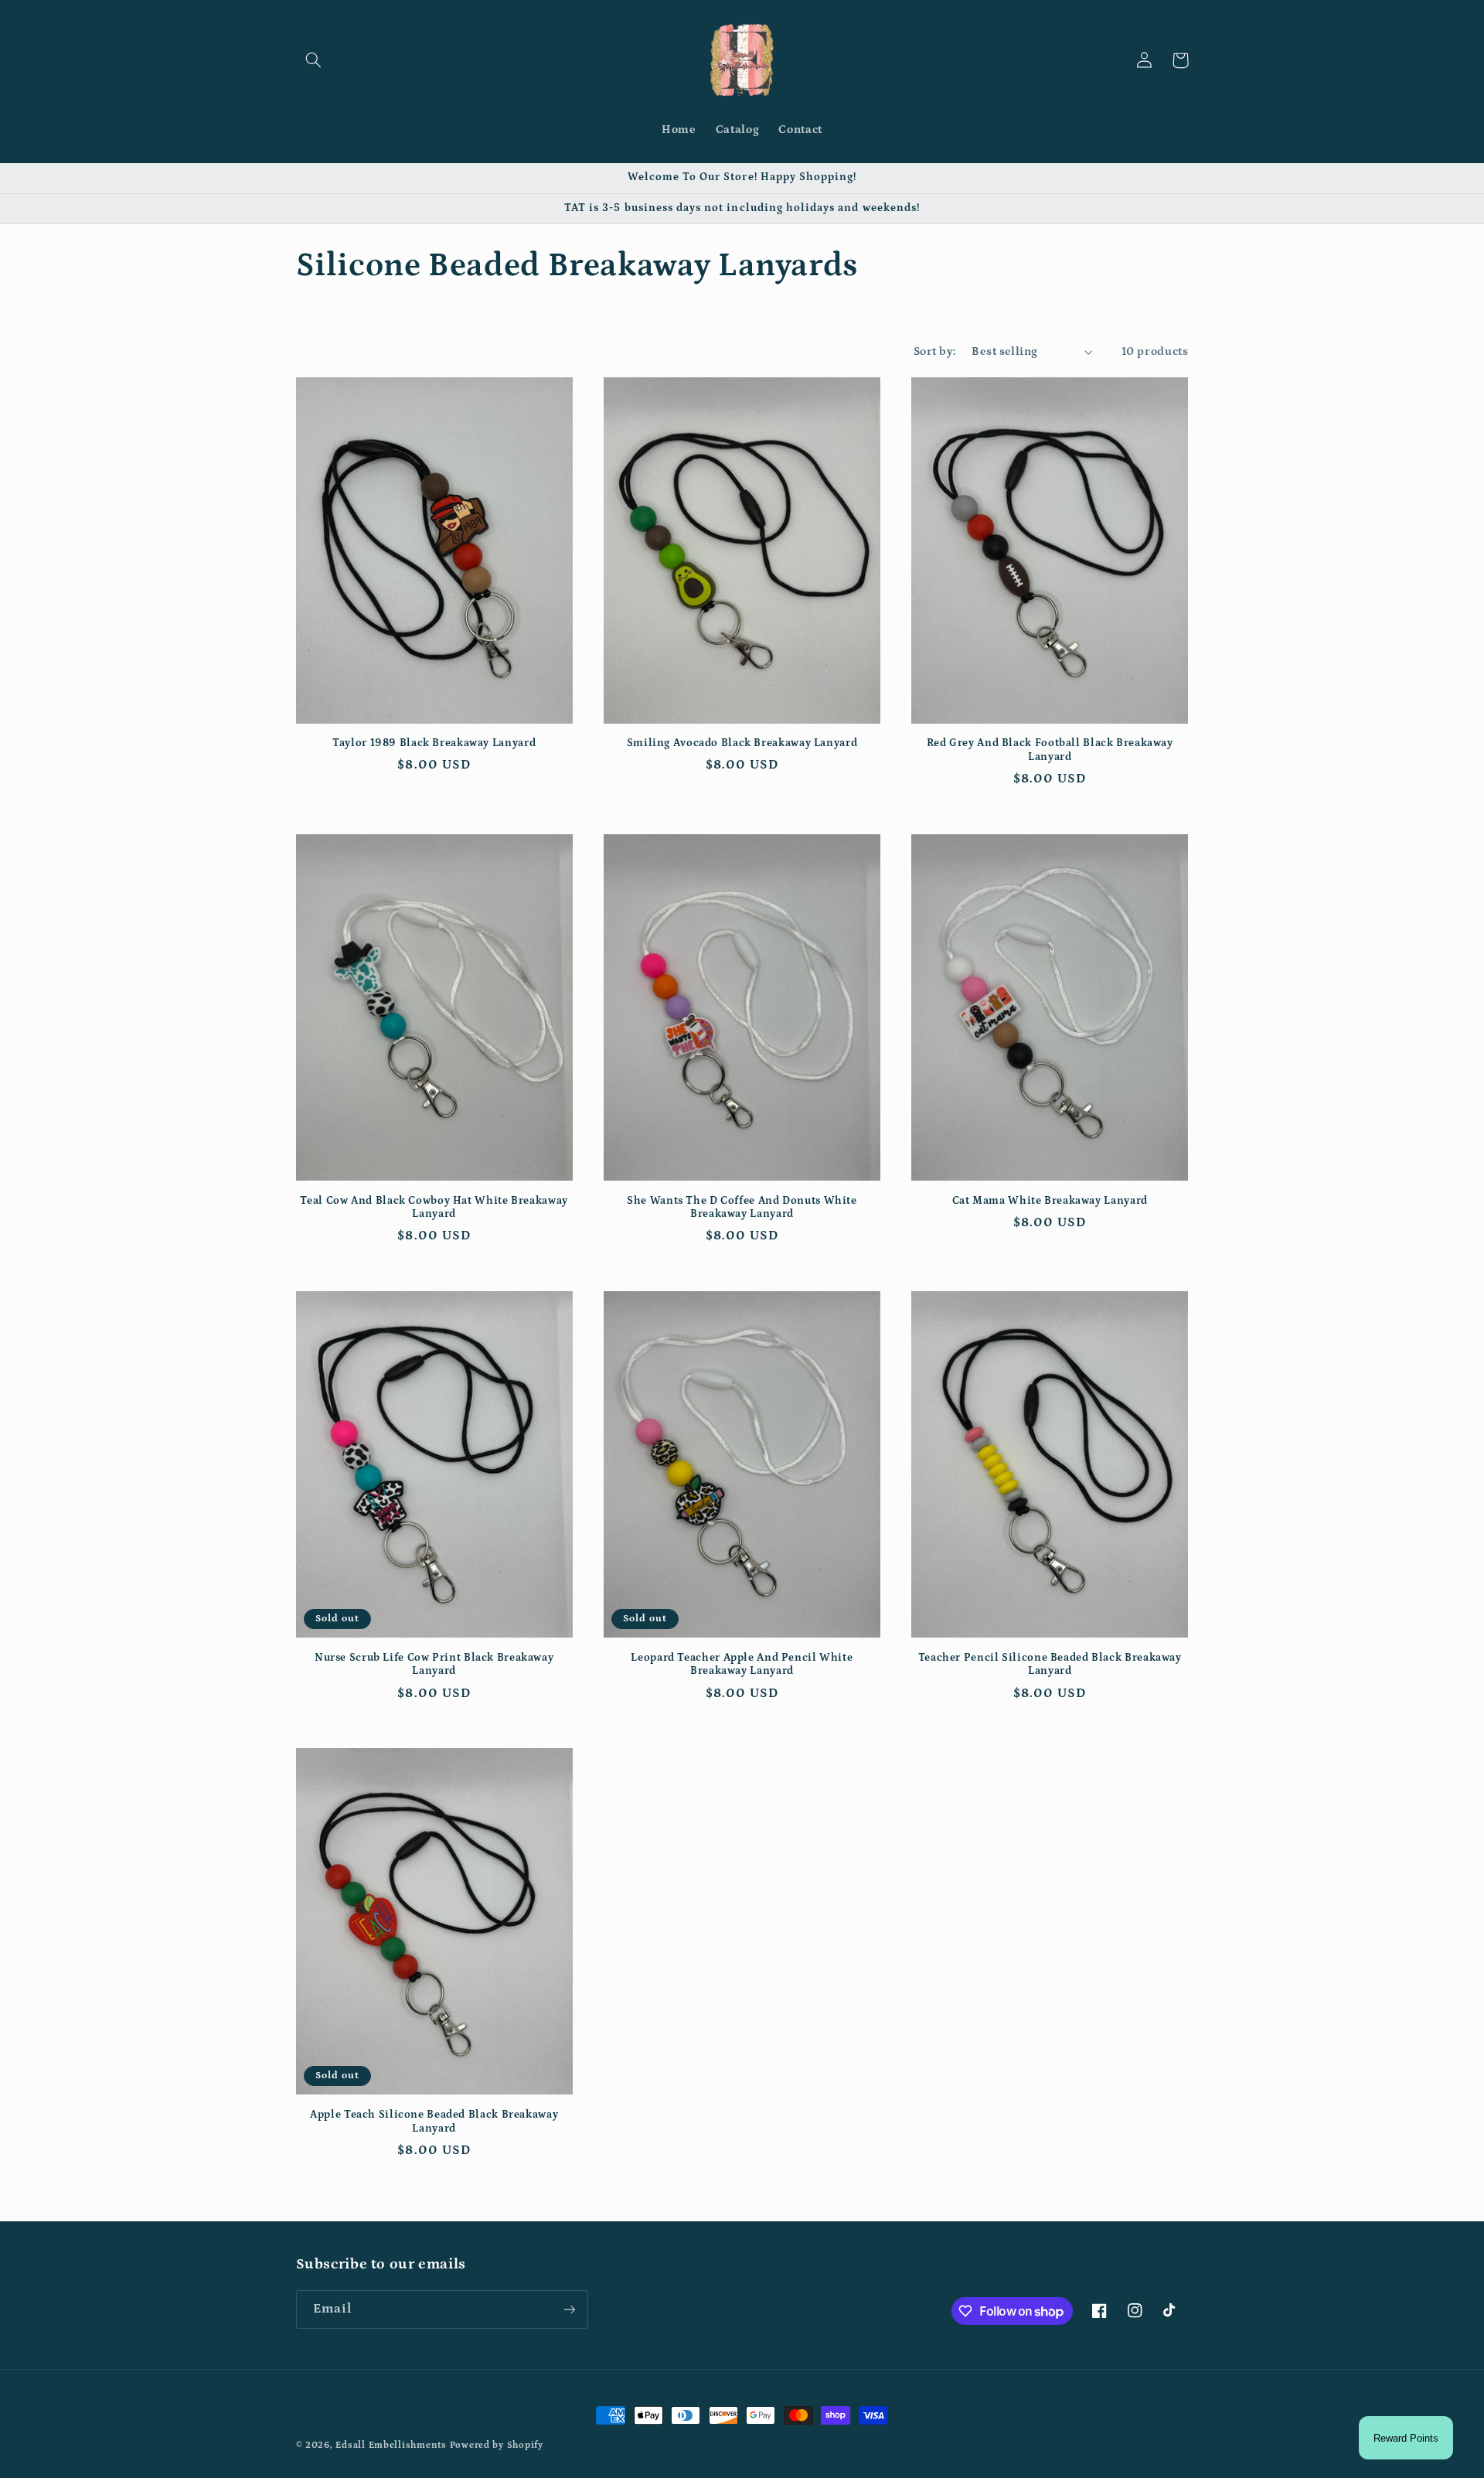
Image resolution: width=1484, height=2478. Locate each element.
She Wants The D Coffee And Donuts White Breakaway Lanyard (742, 1208)
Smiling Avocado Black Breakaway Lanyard (742, 743)
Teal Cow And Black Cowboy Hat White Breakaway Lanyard (434, 1208)
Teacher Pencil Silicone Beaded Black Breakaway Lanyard (1050, 1665)
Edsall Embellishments (391, 2445)
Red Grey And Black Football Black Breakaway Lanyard (1050, 750)
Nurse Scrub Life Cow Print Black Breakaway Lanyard (434, 1665)
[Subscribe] (569, 2309)
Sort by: (934, 351)
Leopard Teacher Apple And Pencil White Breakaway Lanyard (742, 1665)
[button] (314, 60)
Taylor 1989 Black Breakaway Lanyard (434, 743)
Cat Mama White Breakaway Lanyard (1050, 1201)
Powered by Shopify (497, 2445)
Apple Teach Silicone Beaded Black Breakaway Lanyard (434, 2122)
